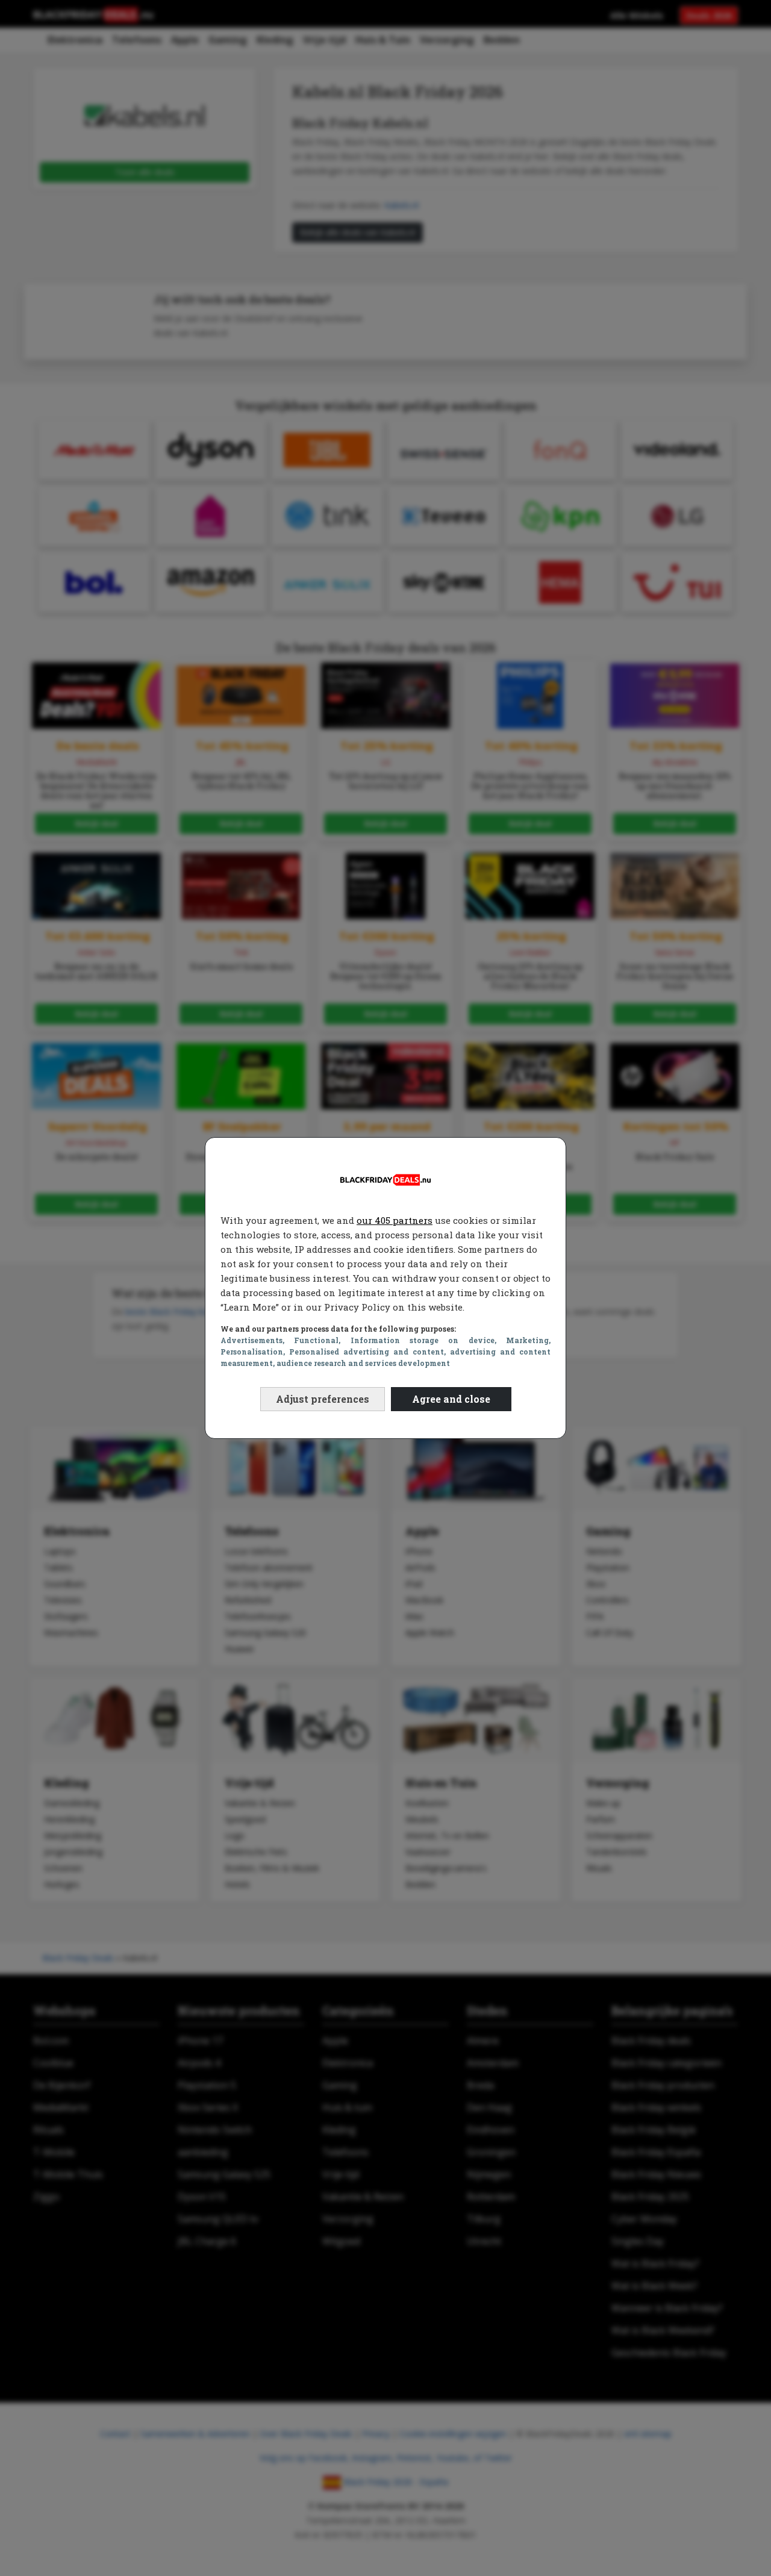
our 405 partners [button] (395, 1220)
